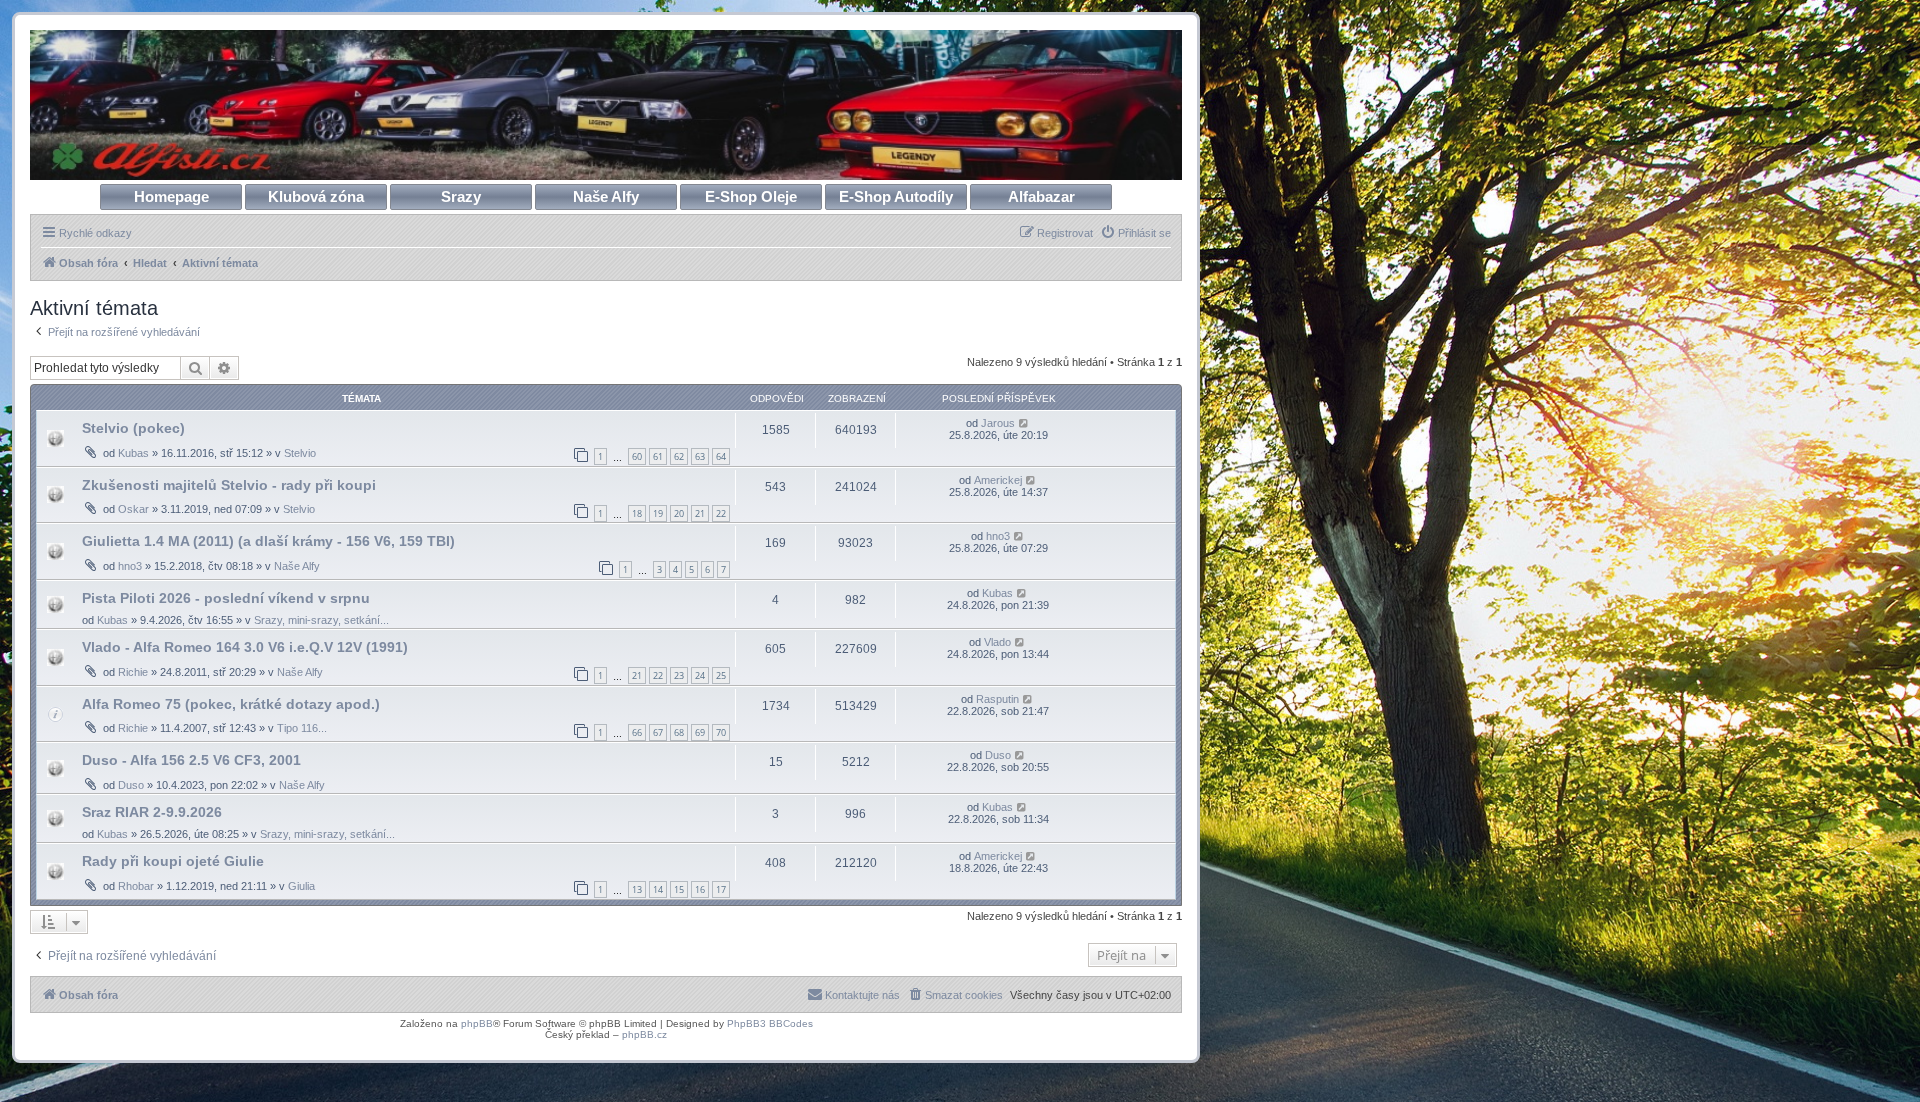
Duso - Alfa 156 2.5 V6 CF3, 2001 (191, 760)
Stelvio (300, 453)
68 (679, 732)
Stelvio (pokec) (133, 428)
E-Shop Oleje (751, 196)
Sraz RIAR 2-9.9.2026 (152, 812)
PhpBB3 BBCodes (770, 1023)
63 (700, 456)
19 (658, 513)
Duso (131, 785)
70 (721, 732)
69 (700, 732)
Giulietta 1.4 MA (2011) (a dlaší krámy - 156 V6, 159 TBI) (268, 541)
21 (700, 513)
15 (679, 889)
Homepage (171, 196)
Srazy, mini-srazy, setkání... (321, 620)
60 (637, 456)
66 (637, 732)
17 (721, 889)
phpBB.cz (644, 1034)
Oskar (133, 509)
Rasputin (997, 699)
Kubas (133, 453)
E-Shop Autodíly (896, 196)
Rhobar (136, 886)
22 (721, 513)
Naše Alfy (606, 196)
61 (658, 456)
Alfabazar (1041, 196)
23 (679, 675)
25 (721, 675)
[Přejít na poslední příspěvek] (1024, 423)
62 (679, 456)
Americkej (998, 480)
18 (637, 513)
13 (637, 889)
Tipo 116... (302, 728)
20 (679, 513)
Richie (133, 672)
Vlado (997, 642)
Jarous (998, 423)
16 (700, 889)
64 (721, 456)
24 (700, 675)
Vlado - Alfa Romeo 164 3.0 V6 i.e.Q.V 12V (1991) (245, 647)
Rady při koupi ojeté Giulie (173, 861)
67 (658, 732)
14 (658, 889)
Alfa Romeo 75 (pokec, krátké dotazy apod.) (231, 704)
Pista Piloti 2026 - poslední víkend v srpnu (226, 598)
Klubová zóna (316, 196)
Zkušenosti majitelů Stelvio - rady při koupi (229, 485)
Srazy (461, 196)
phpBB (477, 1023)
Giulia (301, 886)
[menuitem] (1135, 233)
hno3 (130, 566)
